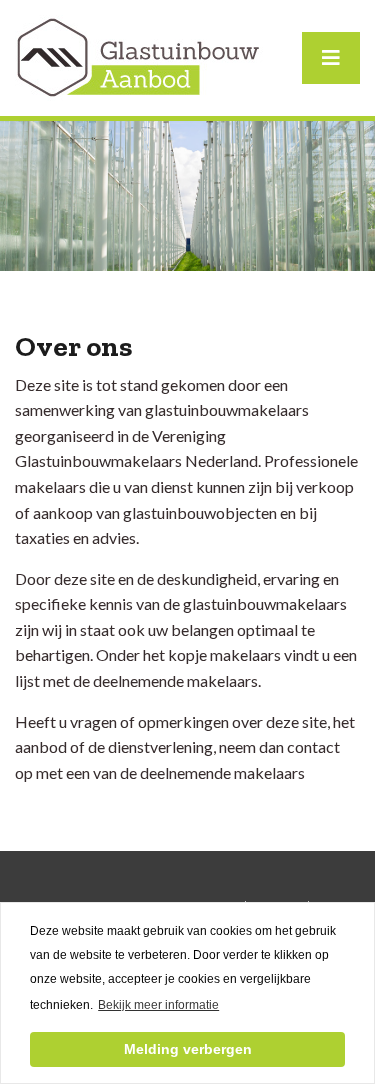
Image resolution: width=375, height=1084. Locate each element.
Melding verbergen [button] (188, 1049)
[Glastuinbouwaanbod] (139, 55)
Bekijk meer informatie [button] (158, 1005)
